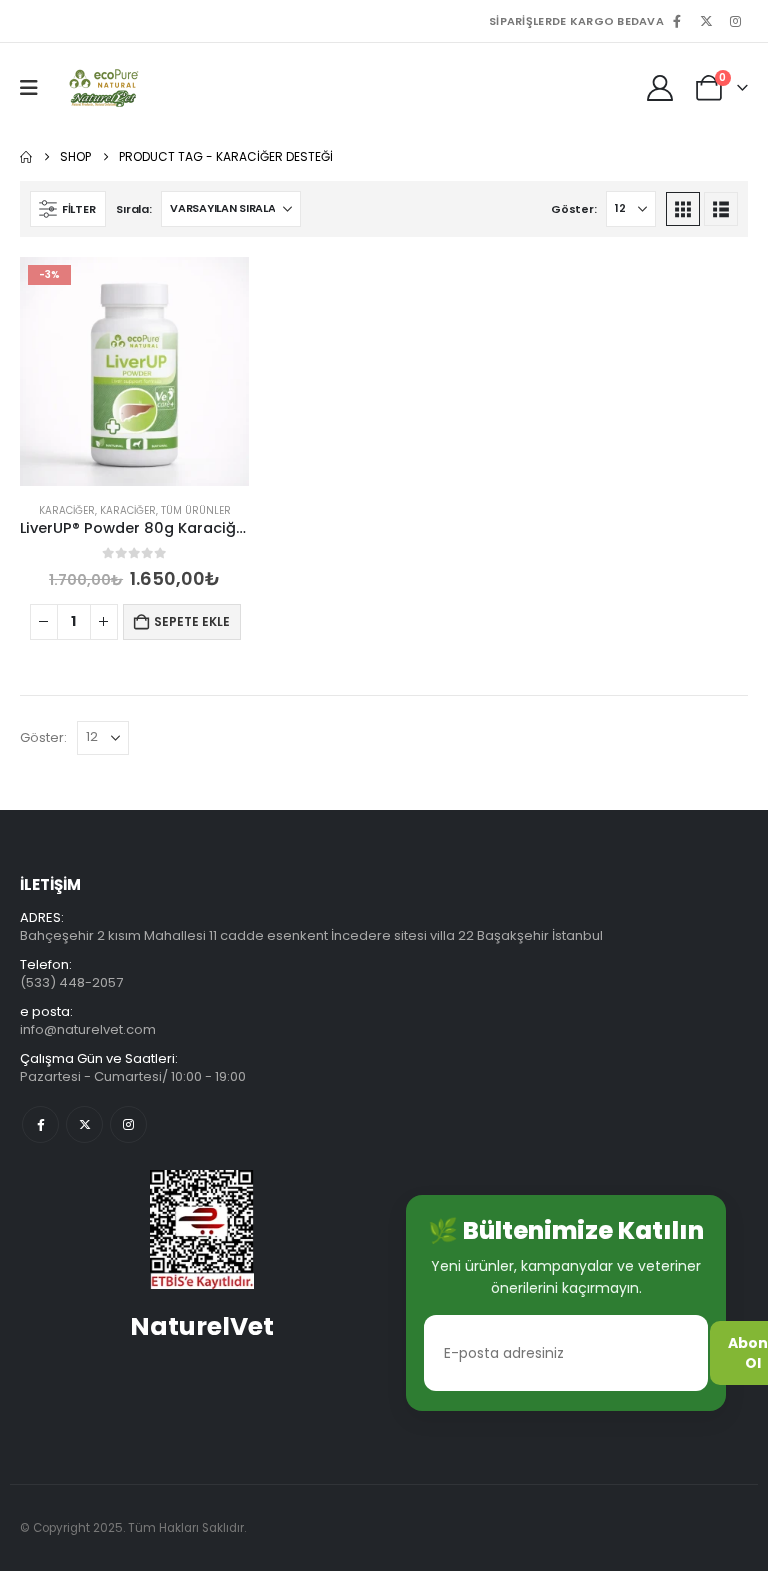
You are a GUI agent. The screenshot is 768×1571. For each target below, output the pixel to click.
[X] (706, 21)
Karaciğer (67, 510)
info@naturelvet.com (88, 1029)
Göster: (573, 209)
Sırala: (133, 209)
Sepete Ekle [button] (192, 621)
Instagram (128, 1124)
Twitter (84, 1124)
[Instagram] (735, 21)
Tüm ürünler (196, 510)
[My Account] (660, 88)
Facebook (40, 1124)
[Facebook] (677, 21)
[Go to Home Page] (26, 157)
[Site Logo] (101, 88)
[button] (35, 88)
